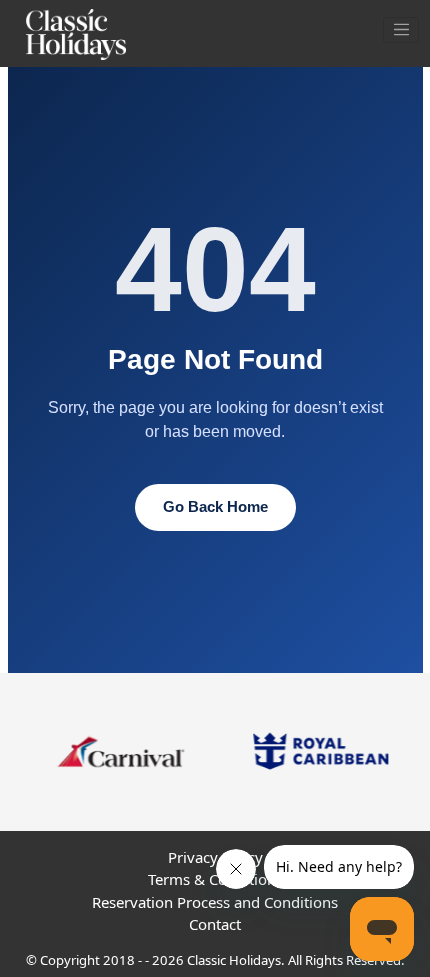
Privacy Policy (215, 857)
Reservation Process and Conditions (215, 902)
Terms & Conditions (215, 879)
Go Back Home (215, 506)
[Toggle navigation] (401, 30)
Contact (215, 924)
